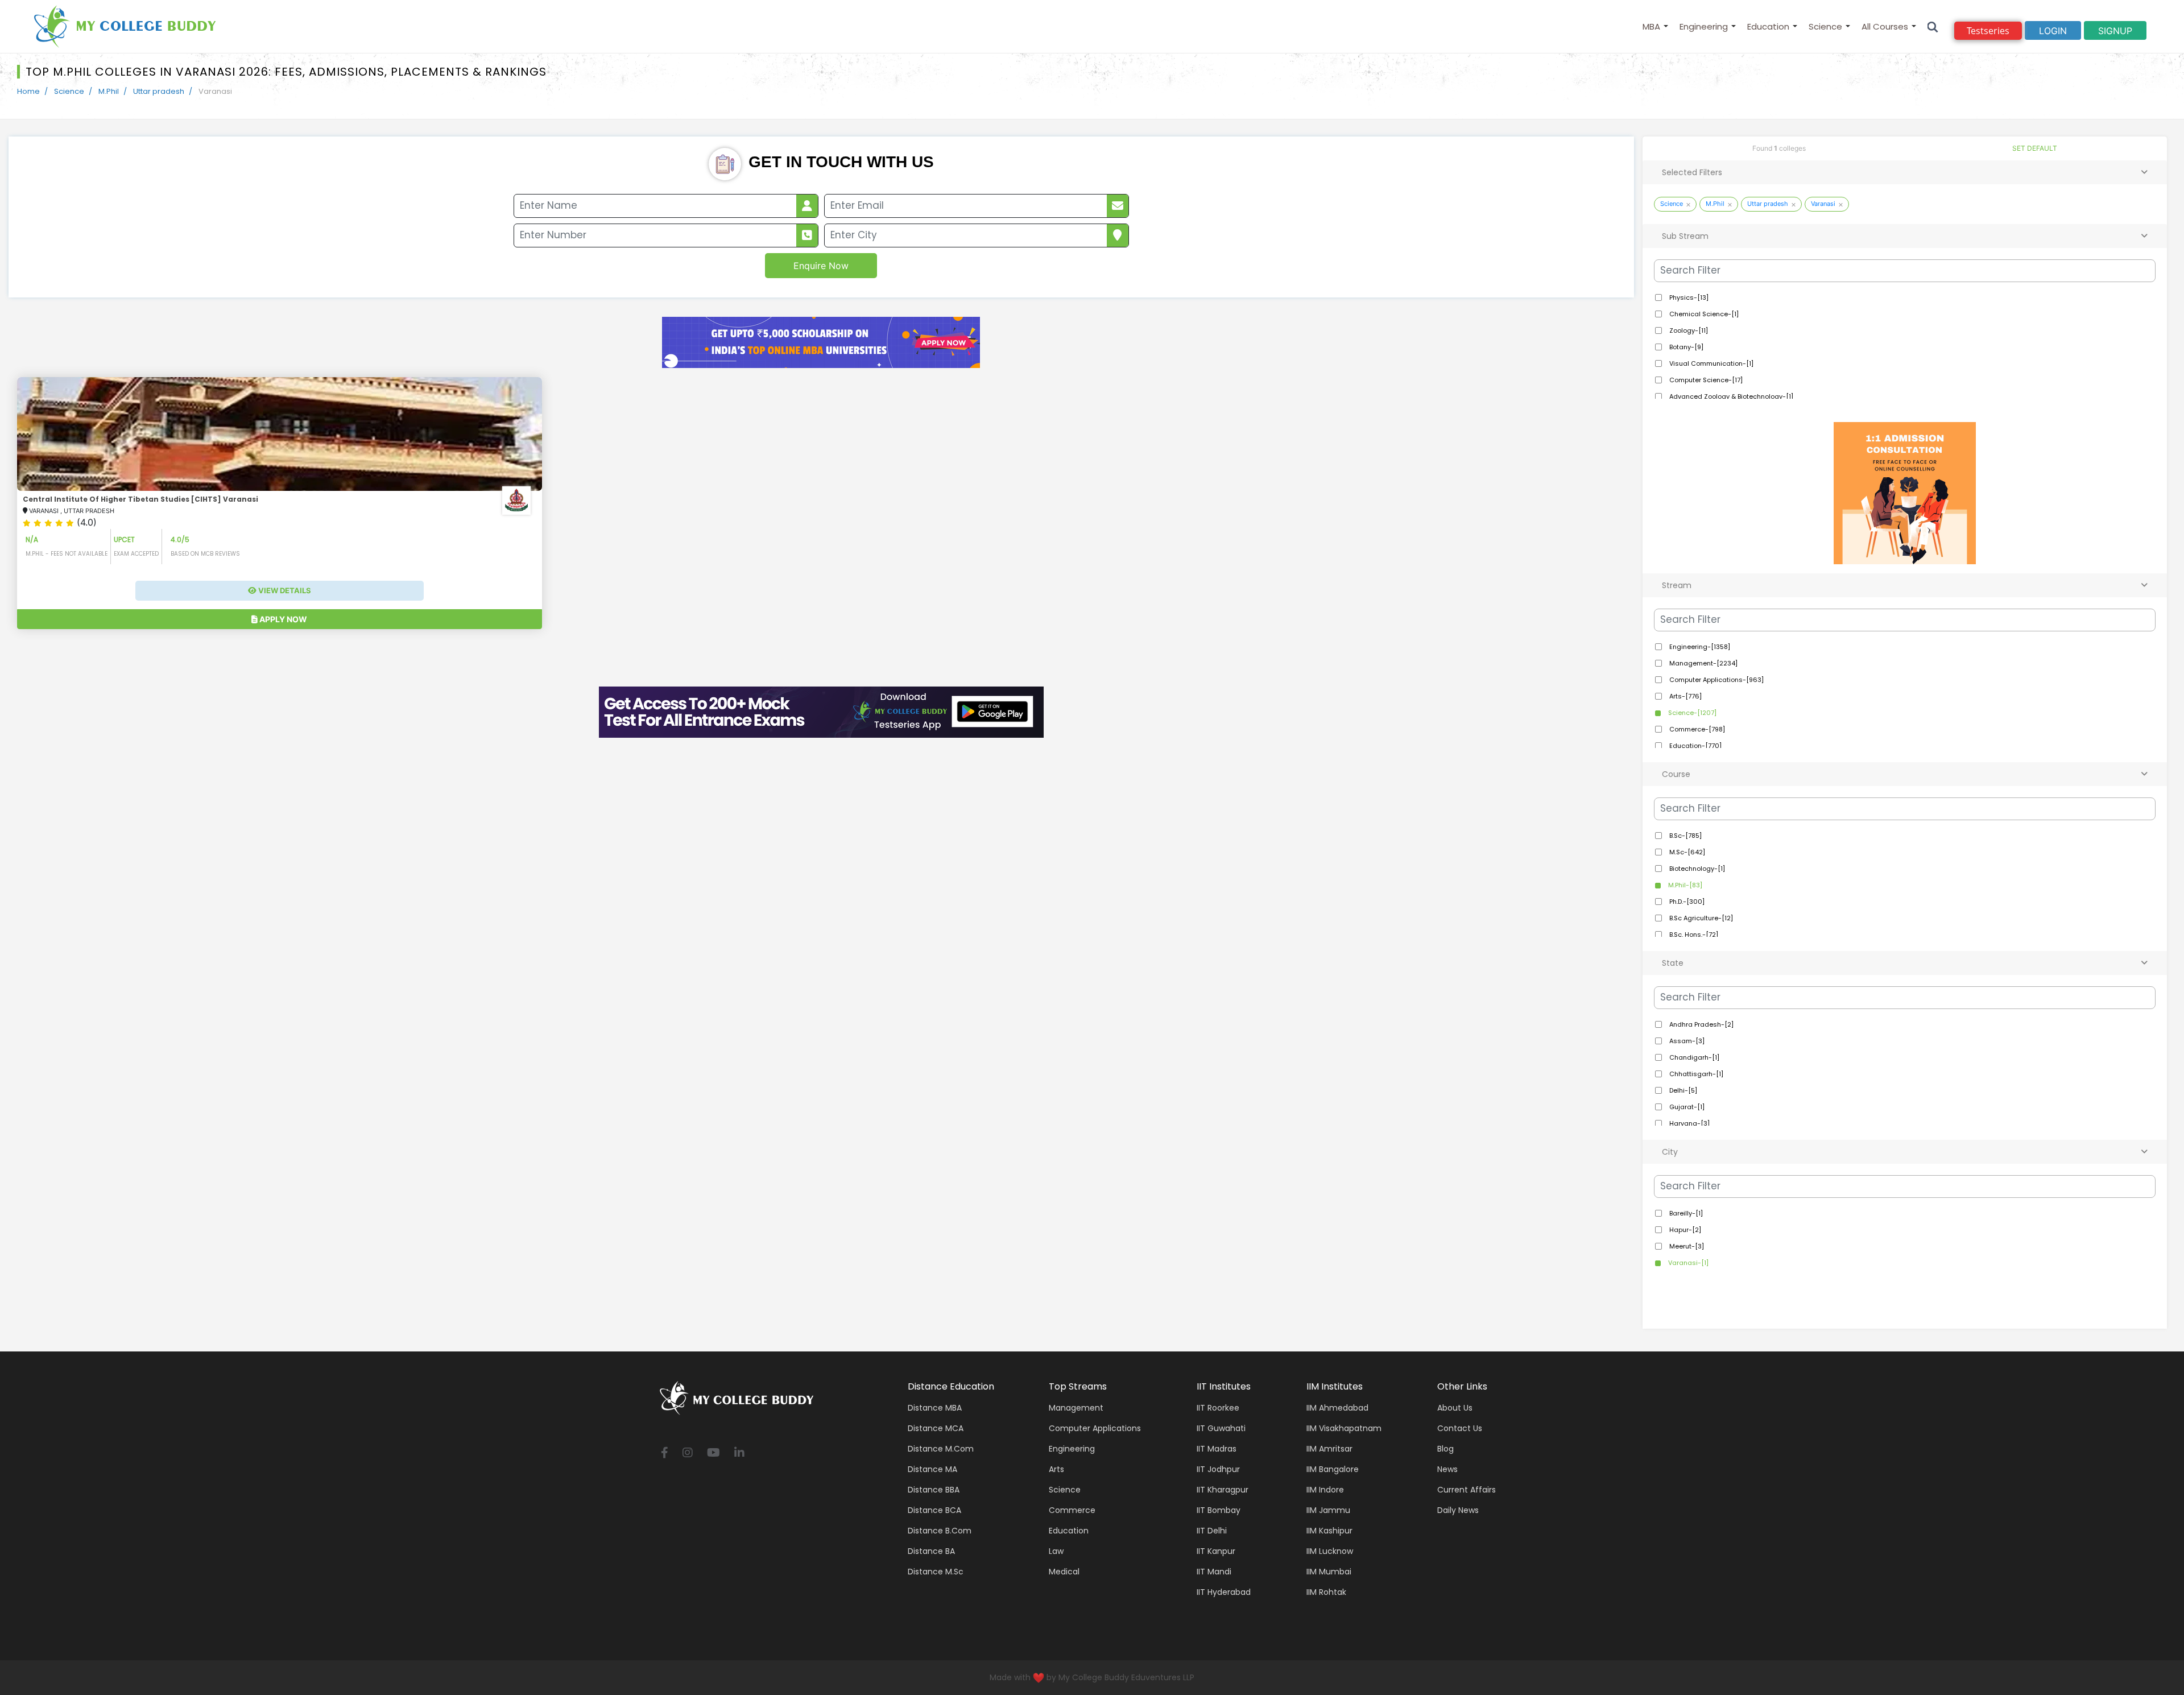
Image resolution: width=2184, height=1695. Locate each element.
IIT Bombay (1219, 1510)
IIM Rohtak (1326, 1592)
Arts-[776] (1685, 696)
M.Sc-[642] (1686, 852)
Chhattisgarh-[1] (1695, 1074)
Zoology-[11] (1688, 330)
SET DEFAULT (2035, 148)
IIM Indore (1325, 1490)
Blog (1445, 1449)
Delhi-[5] (1682, 1090)
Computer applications (1095, 1428)
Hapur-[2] (1684, 1230)
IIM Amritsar (1329, 1449)
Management (1076, 1408)
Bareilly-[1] (1685, 1213)
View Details (284, 590)
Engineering (1704, 26)
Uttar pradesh (159, 91)
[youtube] (713, 1454)
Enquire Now (821, 266)
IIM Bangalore (1333, 1469)
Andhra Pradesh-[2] (1701, 1024)
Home (28, 91)
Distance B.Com (940, 1531)
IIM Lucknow (1330, 1551)
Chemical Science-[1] (1703, 314)
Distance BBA (934, 1490)
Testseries (1988, 31)
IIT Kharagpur (1223, 1490)
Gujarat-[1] (1686, 1107)
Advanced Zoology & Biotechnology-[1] (1730, 396)
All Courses (1885, 26)
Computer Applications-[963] (1716, 680)
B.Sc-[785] (1685, 836)
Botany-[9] (1685, 347)
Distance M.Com (941, 1449)
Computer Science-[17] (1705, 380)
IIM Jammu (1328, 1510)
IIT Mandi (1214, 1572)
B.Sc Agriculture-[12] (1700, 918)
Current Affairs (1467, 1490)
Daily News (1458, 1510)
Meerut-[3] (1686, 1246)
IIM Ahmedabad (1337, 1408)
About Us (1455, 1408)
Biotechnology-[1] (1696, 869)
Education (1768, 26)
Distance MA (932, 1469)
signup (2115, 31)
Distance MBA (935, 1408)
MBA (1651, 26)
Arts (1056, 1469)
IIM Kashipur (1329, 1531)
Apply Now (282, 619)
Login (2053, 31)
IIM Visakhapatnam (1344, 1428)
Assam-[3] (1686, 1041)
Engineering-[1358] (1699, 647)
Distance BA (931, 1551)
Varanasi (1823, 204)
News (1447, 1469)
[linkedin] (739, 1454)
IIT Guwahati (1221, 1428)
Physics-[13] (1688, 297)
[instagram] (688, 1454)
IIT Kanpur (1216, 1551)
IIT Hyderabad (1224, 1592)
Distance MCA (936, 1428)
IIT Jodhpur (1218, 1469)
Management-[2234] (1703, 663)
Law (1056, 1551)
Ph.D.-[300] (1686, 902)
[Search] (1933, 26)
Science (1825, 26)
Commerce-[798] (1696, 729)
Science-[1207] (1691, 713)
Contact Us (1460, 1428)
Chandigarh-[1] (1693, 1057)
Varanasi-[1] (1687, 1263)
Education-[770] (1695, 746)
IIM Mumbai (1329, 1572)
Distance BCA (934, 1510)
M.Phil (109, 91)
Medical (1064, 1572)
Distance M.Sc (936, 1572)
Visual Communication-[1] (1711, 363)
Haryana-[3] (1689, 1123)
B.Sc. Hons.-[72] (1693, 935)
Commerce (1072, 1510)
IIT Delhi (1212, 1531)
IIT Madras (1217, 1449)
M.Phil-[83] (1684, 885)
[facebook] (665, 1454)
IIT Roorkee (1218, 1408)
